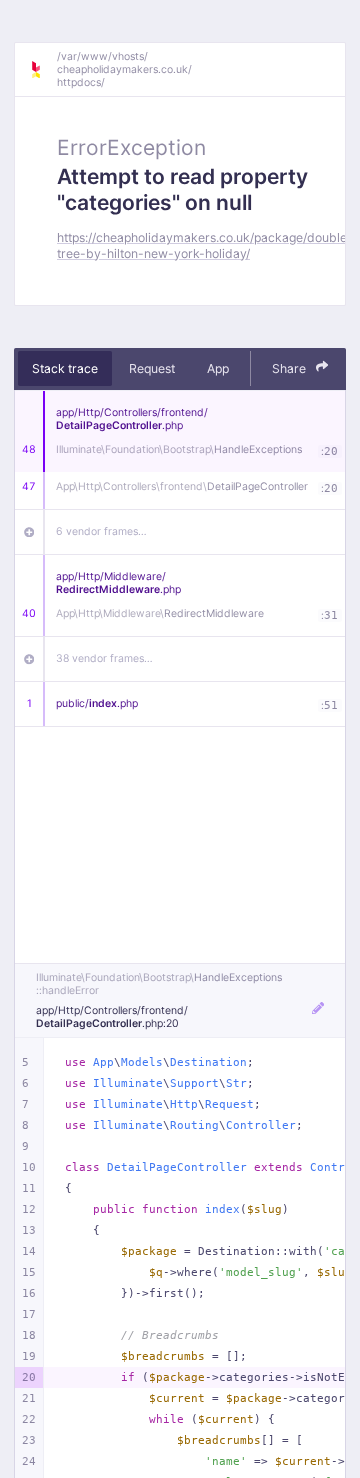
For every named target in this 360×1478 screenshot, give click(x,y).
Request (152, 368)
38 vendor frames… (104, 658)
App (218, 368)
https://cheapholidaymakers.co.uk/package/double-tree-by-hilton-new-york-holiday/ (205, 245)
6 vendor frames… (101, 531)
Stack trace (65, 368)
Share (290, 368)
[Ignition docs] (43, 70)
